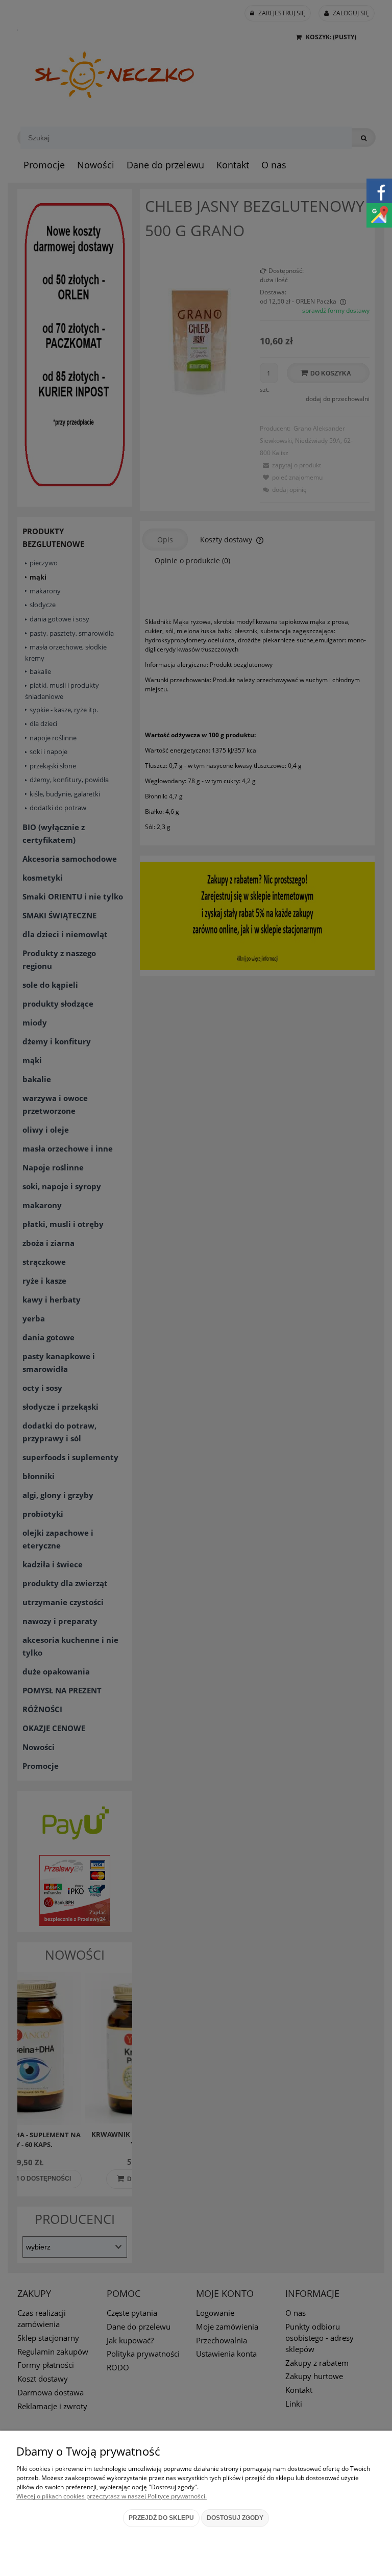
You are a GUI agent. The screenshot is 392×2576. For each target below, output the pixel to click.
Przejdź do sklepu (161, 2518)
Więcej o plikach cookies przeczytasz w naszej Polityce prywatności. (112, 2496)
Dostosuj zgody (235, 2518)
